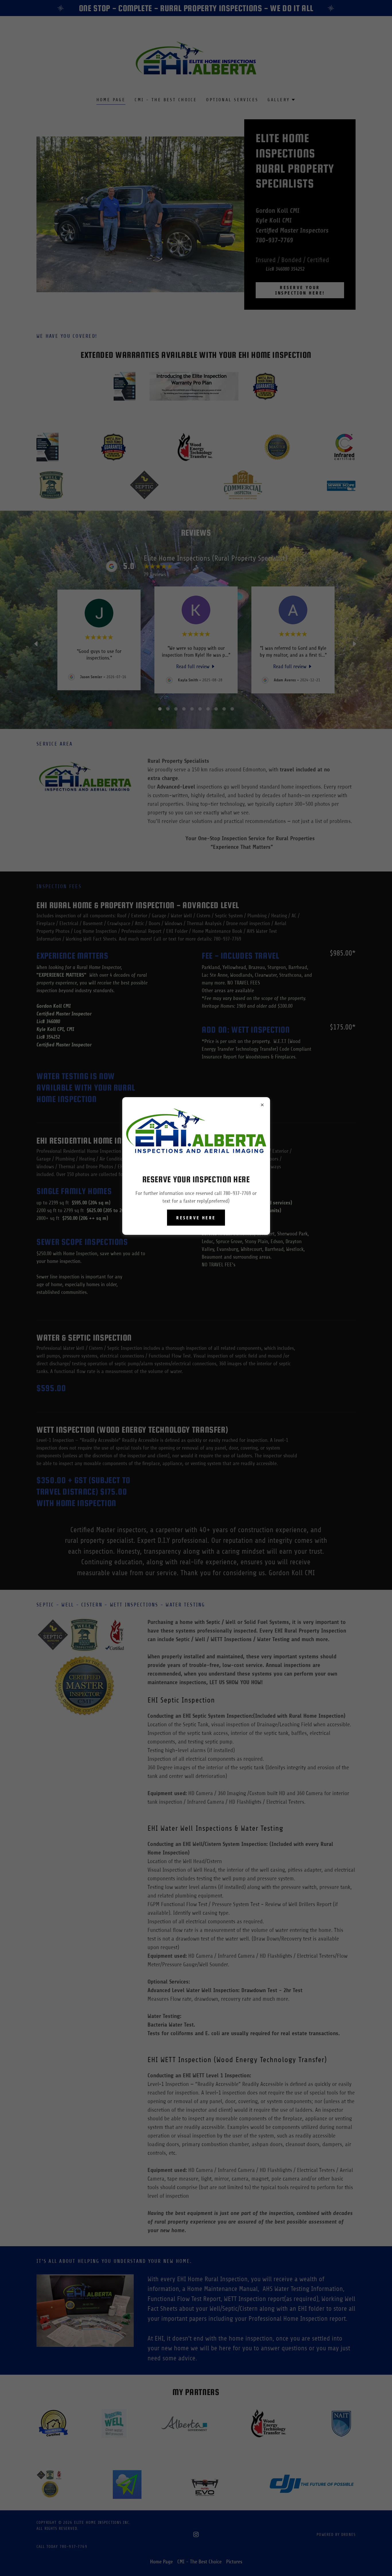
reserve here (196, 1218)
